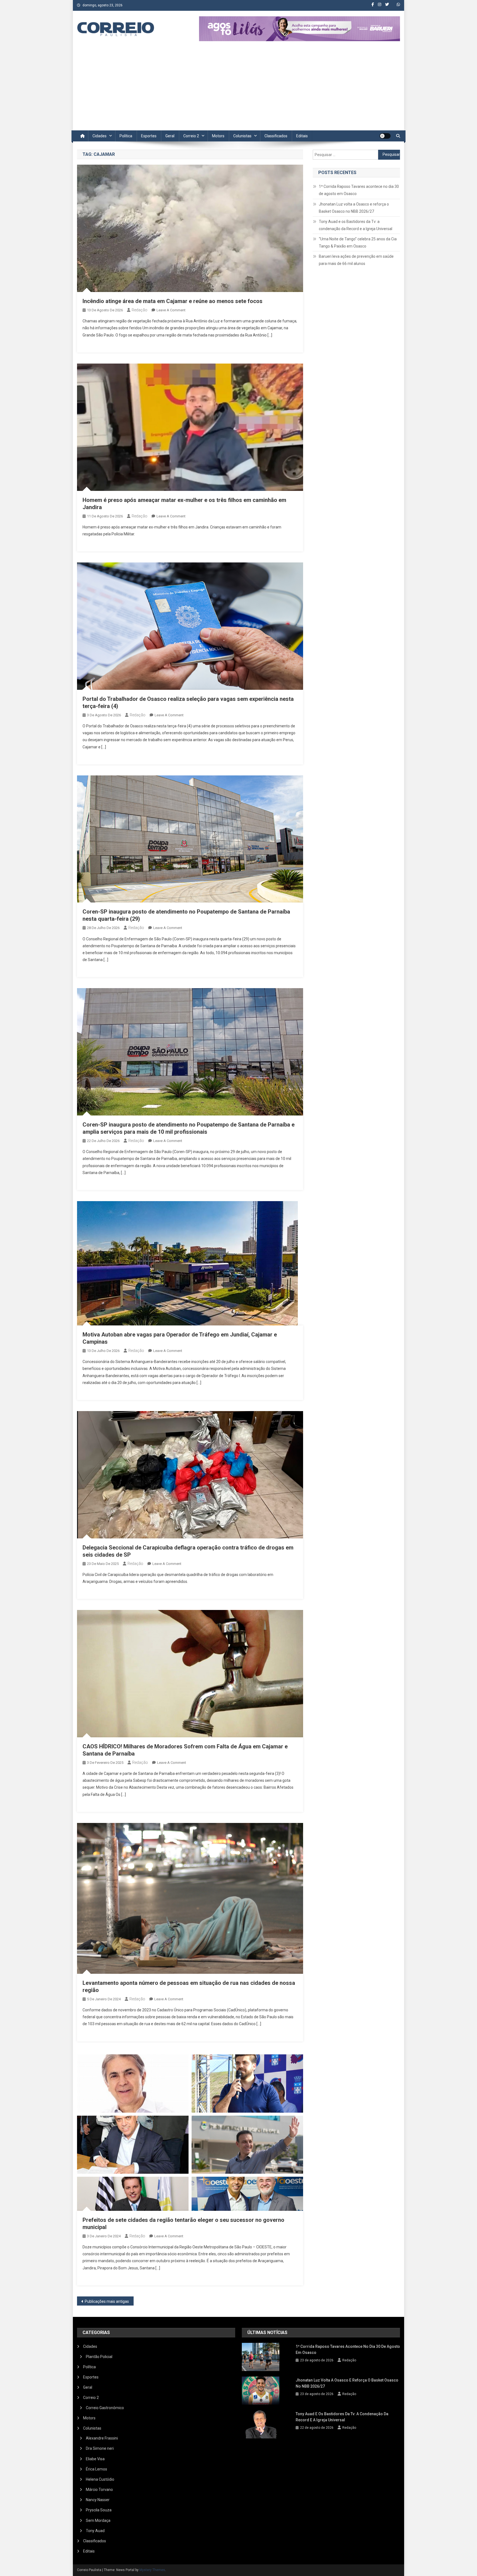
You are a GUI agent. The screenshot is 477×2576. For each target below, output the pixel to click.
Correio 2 (191, 136)
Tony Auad (95, 2531)
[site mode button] (385, 136)
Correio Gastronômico (105, 2408)
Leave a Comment (171, 310)
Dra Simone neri (100, 2448)
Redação (140, 310)
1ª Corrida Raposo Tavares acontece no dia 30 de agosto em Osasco (359, 190)
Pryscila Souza (99, 2510)
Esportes (149, 136)
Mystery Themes (152, 2570)
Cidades (100, 136)
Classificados (276, 136)
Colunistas (242, 136)
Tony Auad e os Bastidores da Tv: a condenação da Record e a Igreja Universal (356, 225)
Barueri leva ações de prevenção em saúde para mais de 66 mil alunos (356, 260)
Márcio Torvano (99, 2490)
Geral (170, 136)
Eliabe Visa (95, 2459)
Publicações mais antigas (107, 2301)
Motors (218, 136)
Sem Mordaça (98, 2520)
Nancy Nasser (98, 2500)
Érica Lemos (96, 2469)
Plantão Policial (99, 2357)
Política (126, 136)
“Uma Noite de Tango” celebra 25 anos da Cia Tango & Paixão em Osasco (358, 243)
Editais (302, 136)
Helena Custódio (100, 2479)
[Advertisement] (239, 89)
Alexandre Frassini (102, 2438)
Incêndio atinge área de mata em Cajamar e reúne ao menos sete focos (173, 301)
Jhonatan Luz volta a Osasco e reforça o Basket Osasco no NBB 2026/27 (354, 208)
